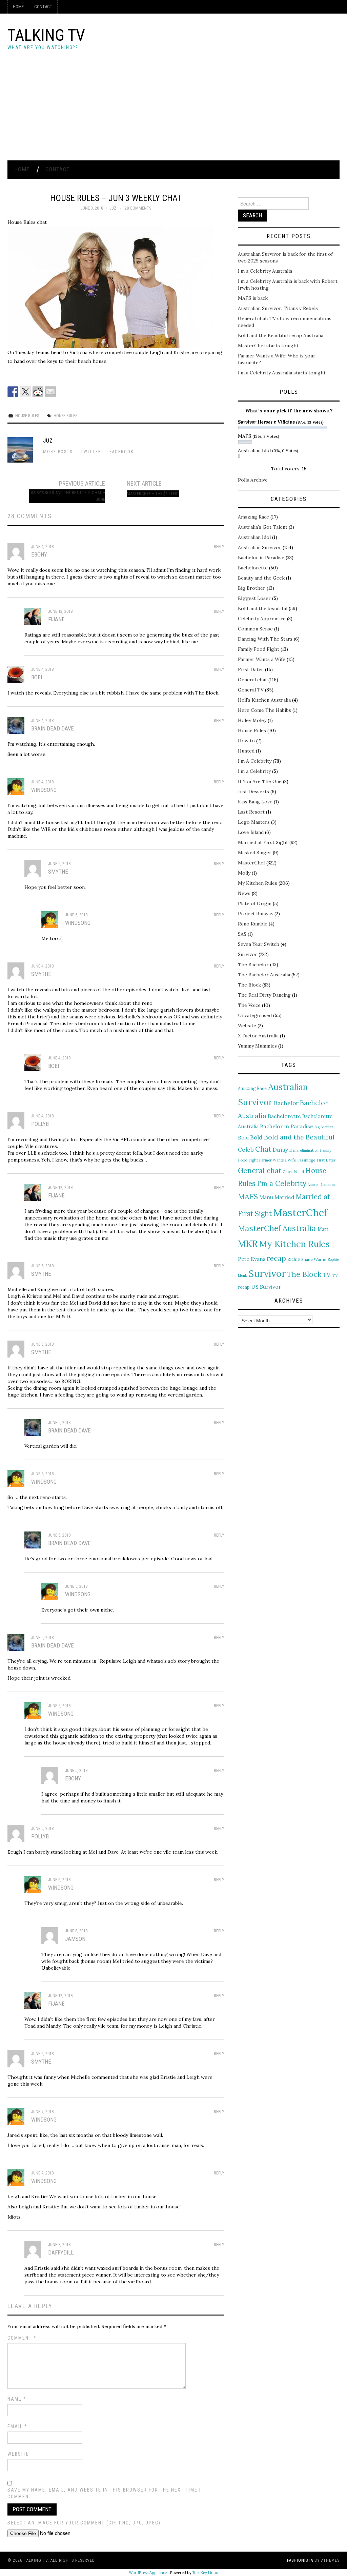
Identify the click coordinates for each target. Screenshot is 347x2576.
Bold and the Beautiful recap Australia (281, 335)
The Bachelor (253, 964)
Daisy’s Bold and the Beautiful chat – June (68, 496)
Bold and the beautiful (263, 608)
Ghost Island (293, 1172)
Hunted (246, 751)
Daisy (280, 1149)
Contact (43, 7)
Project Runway (256, 914)
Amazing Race (253, 517)
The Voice (249, 1005)
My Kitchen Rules (258, 883)
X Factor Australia (258, 1036)
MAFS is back (253, 298)
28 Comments (138, 208)
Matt (323, 1229)
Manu (266, 1197)
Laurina (328, 1185)
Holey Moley (252, 720)
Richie (294, 1259)
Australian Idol (254, 537)
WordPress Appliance (148, 2572)
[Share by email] (50, 392)
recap (276, 1258)
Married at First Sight (263, 842)
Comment (22, 2338)
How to (246, 741)
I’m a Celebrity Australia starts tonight (282, 373)
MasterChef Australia (277, 1228)
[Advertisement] (173, 110)
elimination (309, 1150)
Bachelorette (253, 568)
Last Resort (251, 812)
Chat (263, 1149)
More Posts (58, 452)
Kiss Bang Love (255, 802)
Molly (244, 873)
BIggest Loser (254, 598)
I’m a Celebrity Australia (265, 271)
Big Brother (252, 588)
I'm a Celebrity (282, 1183)
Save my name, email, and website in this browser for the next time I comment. (104, 2493)
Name (17, 2399)
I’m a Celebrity (254, 771)
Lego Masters (254, 822)
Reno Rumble (253, 924)
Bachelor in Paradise (261, 558)
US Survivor (266, 1287)
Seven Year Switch (259, 944)
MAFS (248, 1196)
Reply (219, 547)
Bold (256, 1137)
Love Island (251, 832)
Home (18, 7)
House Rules (27, 416)
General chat (252, 680)
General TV (251, 690)
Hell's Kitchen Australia (264, 700)
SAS (242, 934)
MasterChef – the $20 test (153, 494)
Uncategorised (255, 1015)
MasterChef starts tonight (268, 346)
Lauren (314, 1185)
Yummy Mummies (257, 1046)
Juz (113, 208)
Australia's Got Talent (263, 527)
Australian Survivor (260, 547)
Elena (294, 1150)
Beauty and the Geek (261, 578)
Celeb (246, 1150)
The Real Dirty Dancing (264, 995)
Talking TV (46, 35)
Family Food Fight (259, 649)
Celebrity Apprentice (262, 619)
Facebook (122, 452)
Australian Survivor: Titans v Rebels (278, 308)
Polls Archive (253, 480)
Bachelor (286, 1103)
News (244, 893)
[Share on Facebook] (13, 392)
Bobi (243, 1137)
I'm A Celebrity (255, 761)
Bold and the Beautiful (299, 1137)
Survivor (248, 954)
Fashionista (300, 2560)
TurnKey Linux (205, 2572)
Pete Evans (252, 1259)
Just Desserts (253, 792)
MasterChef (251, 863)
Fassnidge (306, 1160)
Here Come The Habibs (264, 710)
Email (17, 2426)
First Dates (251, 669)
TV (327, 1275)
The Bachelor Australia (264, 975)
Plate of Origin (255, 903)
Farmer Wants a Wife (262, 659)
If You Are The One (260, 781)
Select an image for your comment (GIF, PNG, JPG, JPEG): (85, 2523)
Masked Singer (255, 853)
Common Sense (255, 629)
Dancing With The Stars (265, 639)
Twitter (91, 452)
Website (18, 2454)
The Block (249, 985)
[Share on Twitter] (25, 392)
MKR (248, 1244)
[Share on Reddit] (38, 392)
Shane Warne (314, 1259)
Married (284, 1197)
